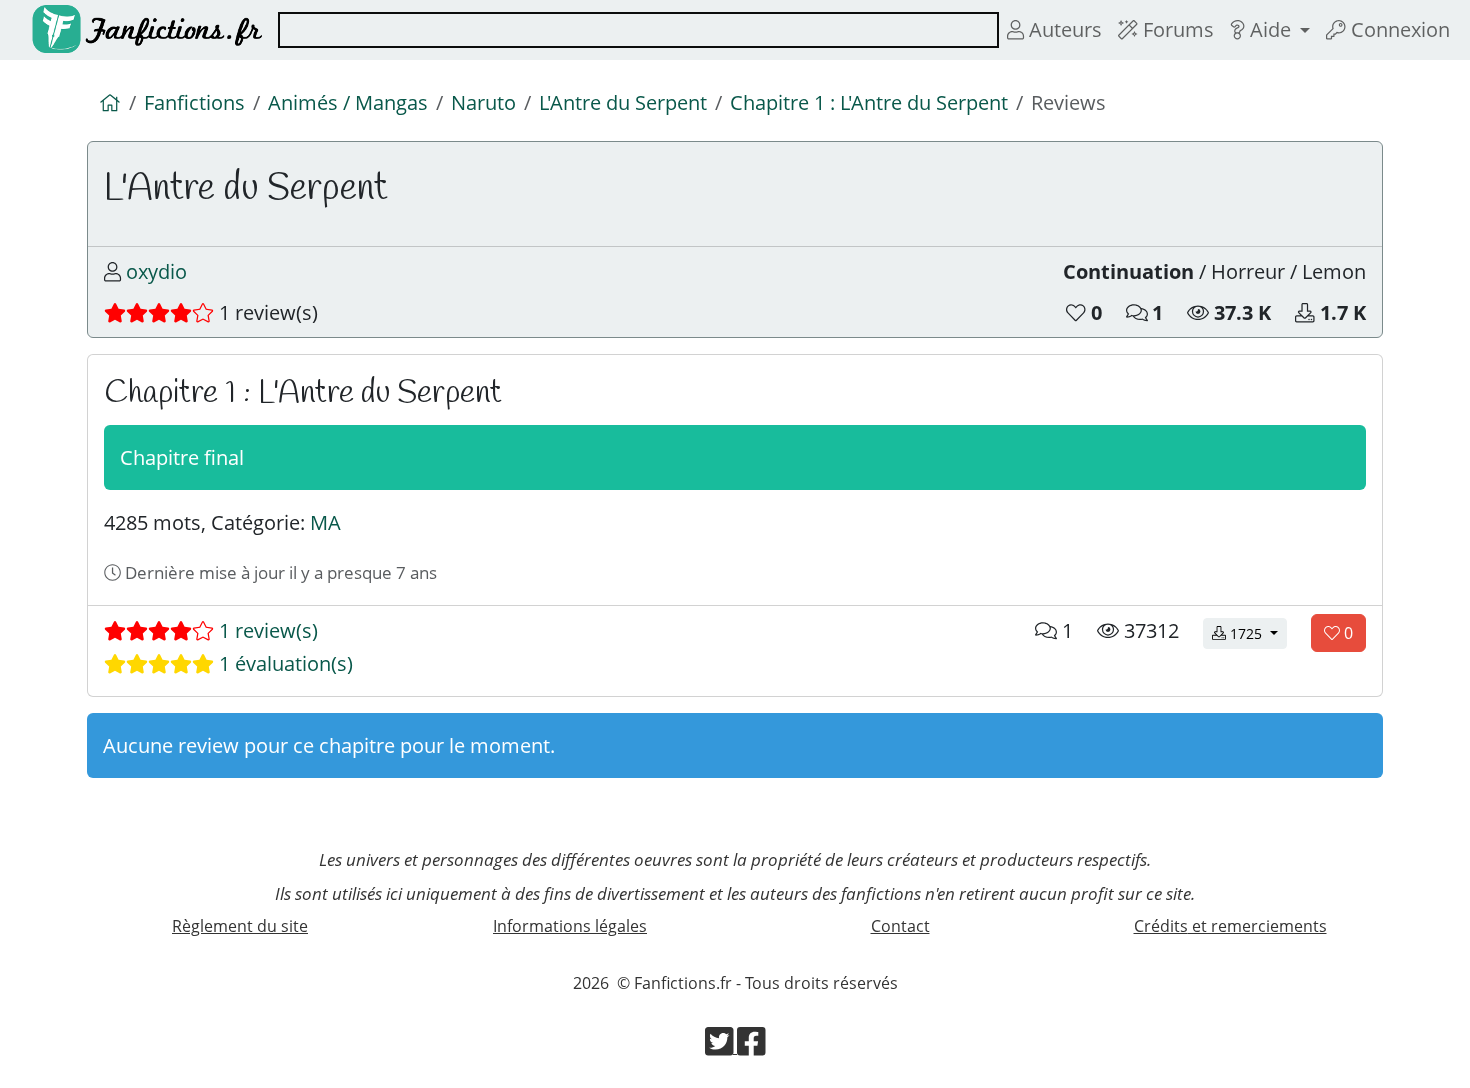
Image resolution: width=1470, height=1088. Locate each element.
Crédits (1230, 926)
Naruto (483, 102)
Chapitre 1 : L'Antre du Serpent (869, 102)
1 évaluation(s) (283, 663)
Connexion (1398, 29)
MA (325, 522)
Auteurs (1063, 29)
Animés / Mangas (348, 102)
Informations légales (570, 926)
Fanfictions (194, 102)
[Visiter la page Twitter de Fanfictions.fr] (721, 1047)
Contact (900, 926)
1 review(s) (266, 630)
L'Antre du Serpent (623, 102)
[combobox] (638, 30)
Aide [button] (1270, 29)
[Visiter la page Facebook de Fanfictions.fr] (751, 1047)
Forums (1176, 29)
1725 (1256, 633)
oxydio (156, 271)
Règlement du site (240, 926)
